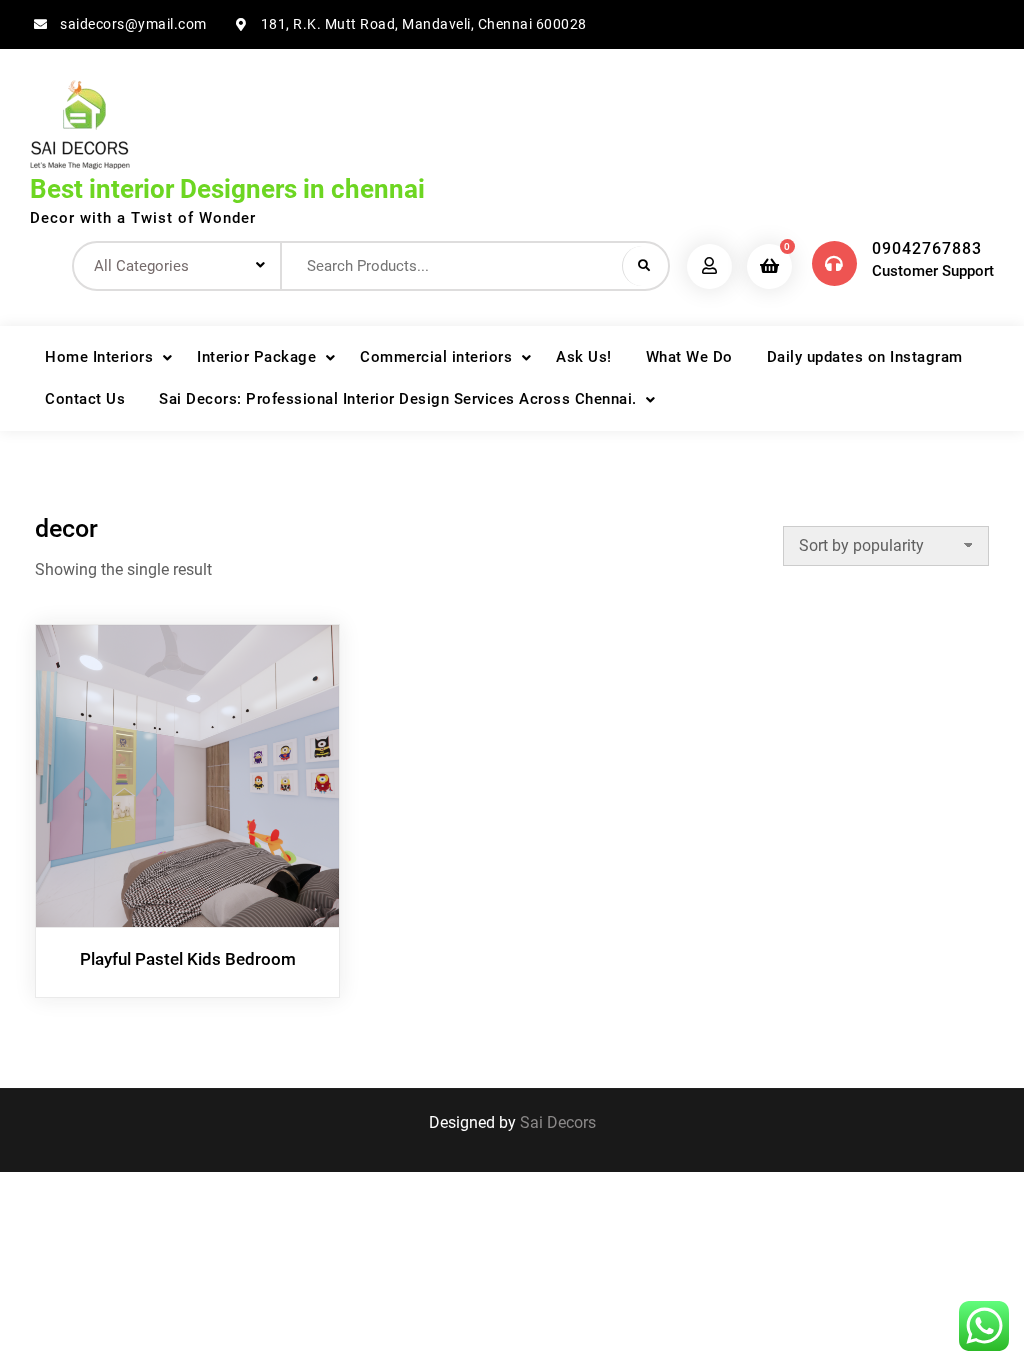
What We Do (689, 357)
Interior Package (256, 357)
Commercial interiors (436, 357)
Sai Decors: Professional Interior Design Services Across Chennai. (398, 399)
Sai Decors (558, 1122)
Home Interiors (99, 357)
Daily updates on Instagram (865, 357)
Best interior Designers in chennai (227, 189)
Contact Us (85, 399)
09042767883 (927, 248)
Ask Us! (584, 357)
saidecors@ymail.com (133, 24)
